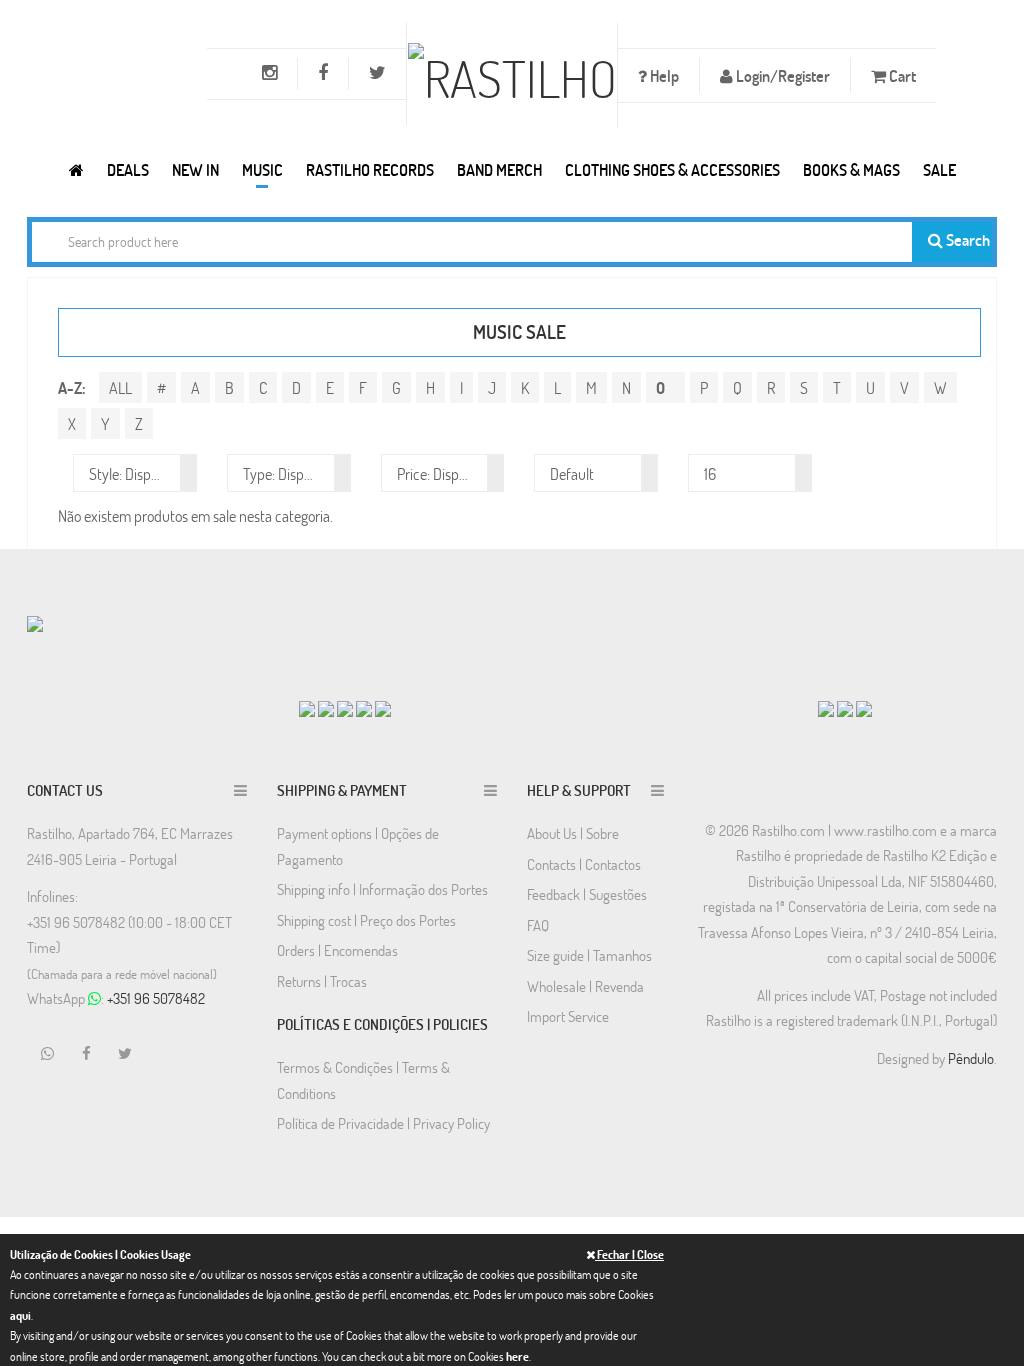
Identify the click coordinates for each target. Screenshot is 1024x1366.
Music (262, 169)
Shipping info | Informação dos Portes (382, 889)
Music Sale (519, 331)
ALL (120, 387)
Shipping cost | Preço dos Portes (366, 920)
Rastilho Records (370, 169)
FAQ (538, 925)
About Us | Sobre (573, 833)
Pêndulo (971, 1058)
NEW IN (195, 169)
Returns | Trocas (322, 981)
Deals (128, 169)
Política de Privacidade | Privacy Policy (383, 1123)
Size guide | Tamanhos (589, 955)
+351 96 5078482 (156, 998)
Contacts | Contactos (584, 864)
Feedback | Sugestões (587, 894)
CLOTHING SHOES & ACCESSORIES (672, 169)
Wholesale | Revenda (585, 986)
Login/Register (781, 75)
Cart (901, 75)
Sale (939, 169)
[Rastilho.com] (76, 169)
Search (966, 239)
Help (663, 75)
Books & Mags (851, 169)
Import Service (568, 1016)
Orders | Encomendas (337, 950)
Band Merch (499, 169)
